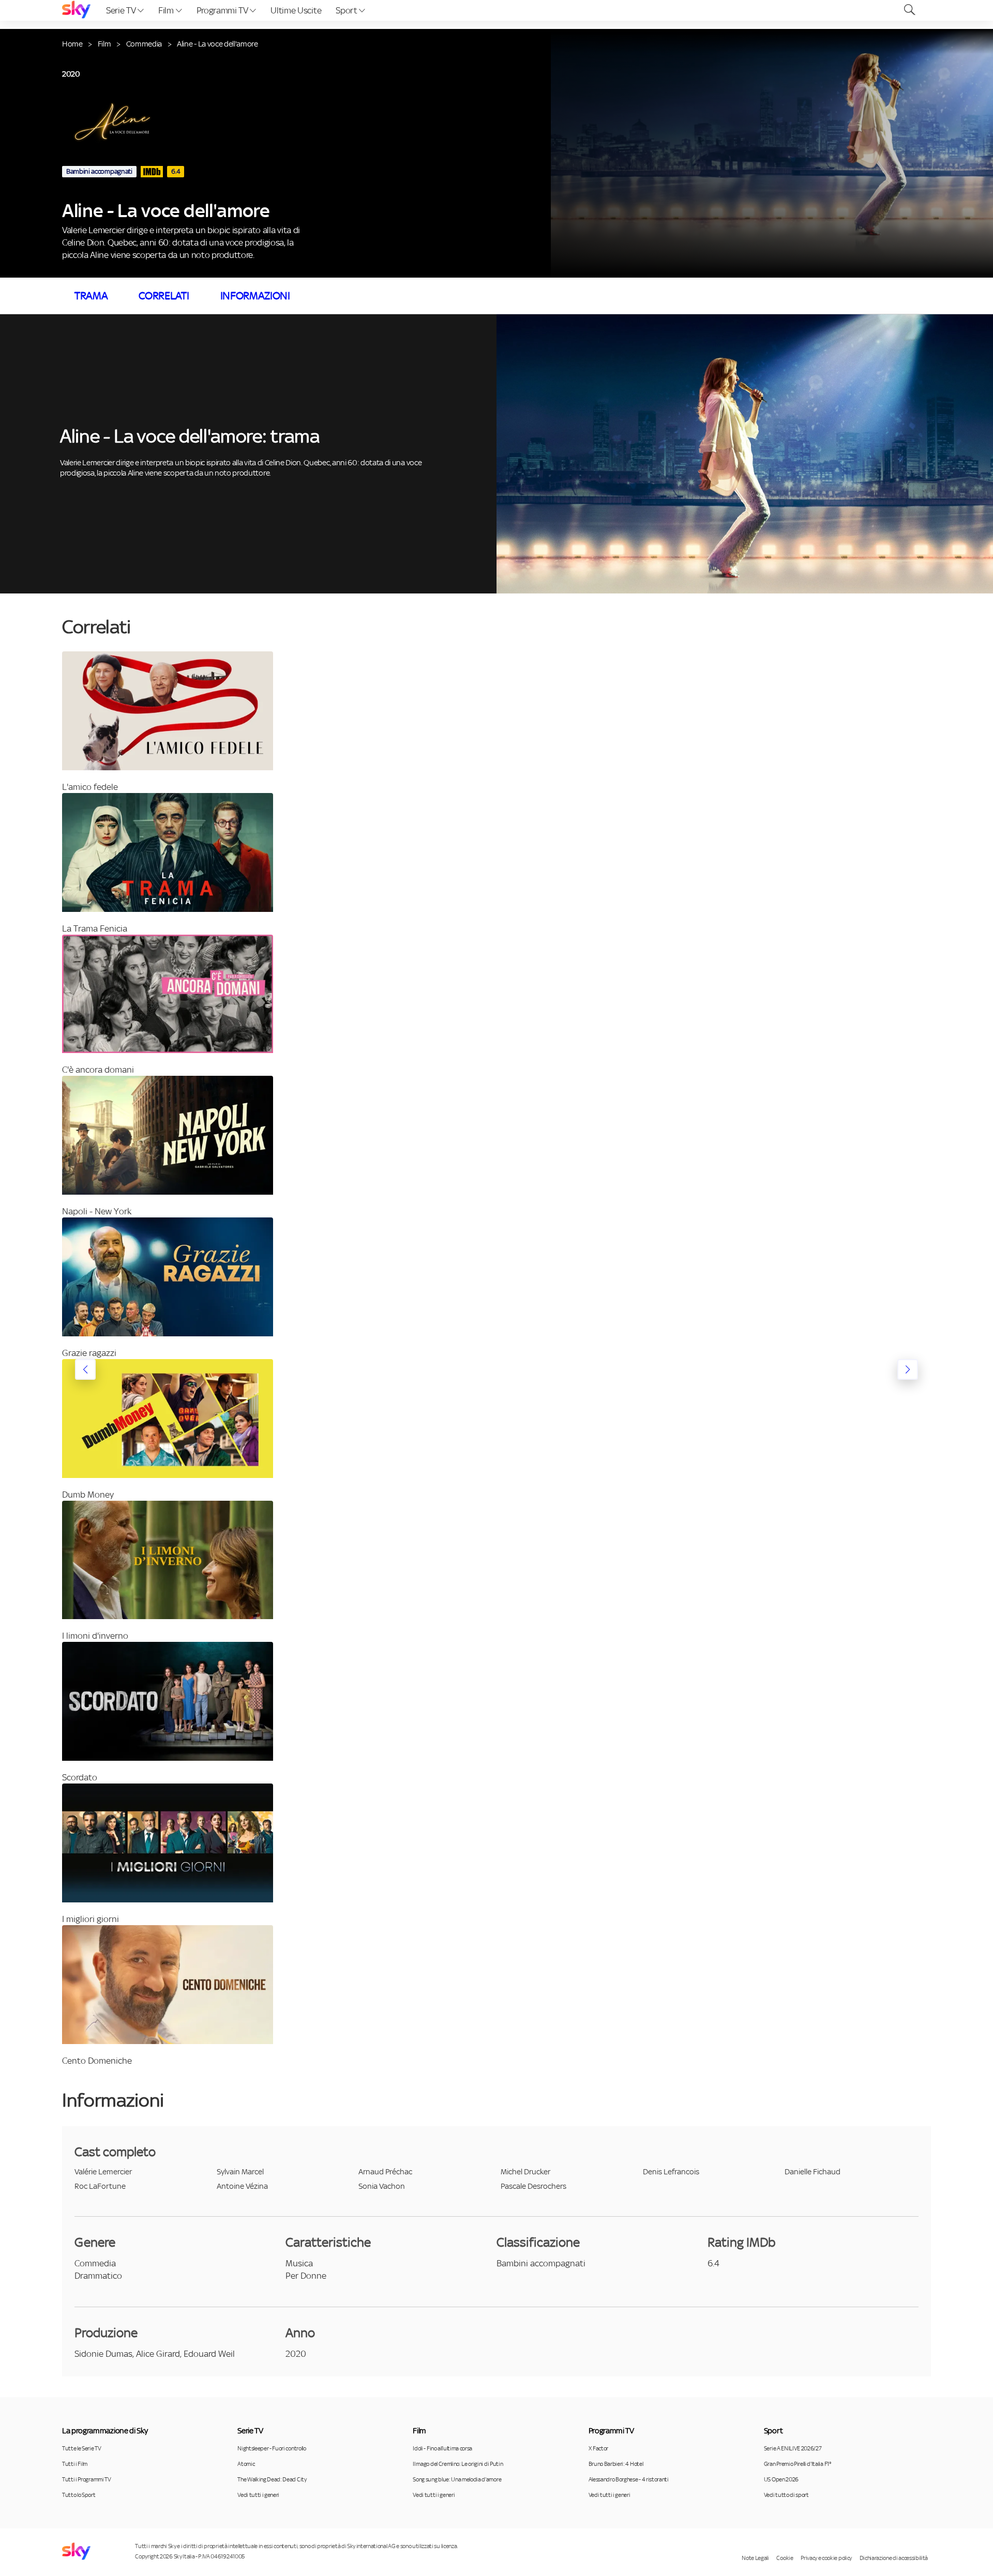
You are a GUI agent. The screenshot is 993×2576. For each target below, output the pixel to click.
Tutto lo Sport (79, 2495)
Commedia (144, 44)
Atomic (246, 2464)
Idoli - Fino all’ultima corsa (442, 2448)
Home (72, 44)
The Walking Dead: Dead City (272, 2479)
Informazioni (255, 296)
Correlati (164, 296)
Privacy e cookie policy (826, 2558)
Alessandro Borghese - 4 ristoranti (629, 2479)
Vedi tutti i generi (258, 2495)
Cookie (785, 2558)
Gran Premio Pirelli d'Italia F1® (798, 2464)
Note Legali (755, 2558)
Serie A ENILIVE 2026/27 (793, 2448)
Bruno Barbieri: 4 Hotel (616, 2464)
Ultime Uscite (296, 10)
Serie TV (122, 10)
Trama (91, 296)
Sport (347, 10)
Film (167, 10)
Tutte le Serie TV (82, 2448)
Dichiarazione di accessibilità (894, 2558)
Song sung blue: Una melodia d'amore (457, 2479)
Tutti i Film (75, 2464)
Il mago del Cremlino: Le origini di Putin (458, 2464)
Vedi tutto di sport (786, 2495)
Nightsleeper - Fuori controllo (272, 2448)
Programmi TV (223, 10)
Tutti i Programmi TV (87, 2479)
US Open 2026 (781, 2479)
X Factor (598, 2448)
